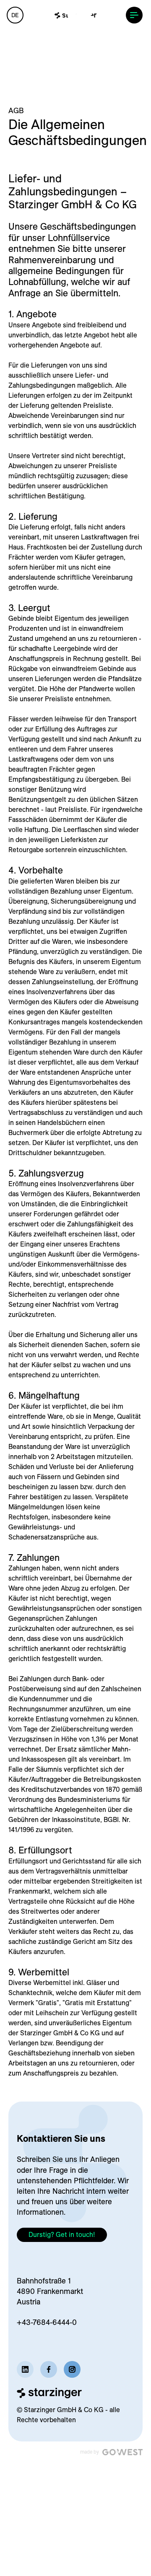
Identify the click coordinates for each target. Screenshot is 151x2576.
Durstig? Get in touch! (62, 2234)
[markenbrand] (75, 16)
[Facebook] (49, 2369)
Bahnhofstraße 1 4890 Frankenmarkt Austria (50, 2291)
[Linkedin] (25, 2369)
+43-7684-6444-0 (47, 2322)
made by (90, 2452)
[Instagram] (72, 2369)
